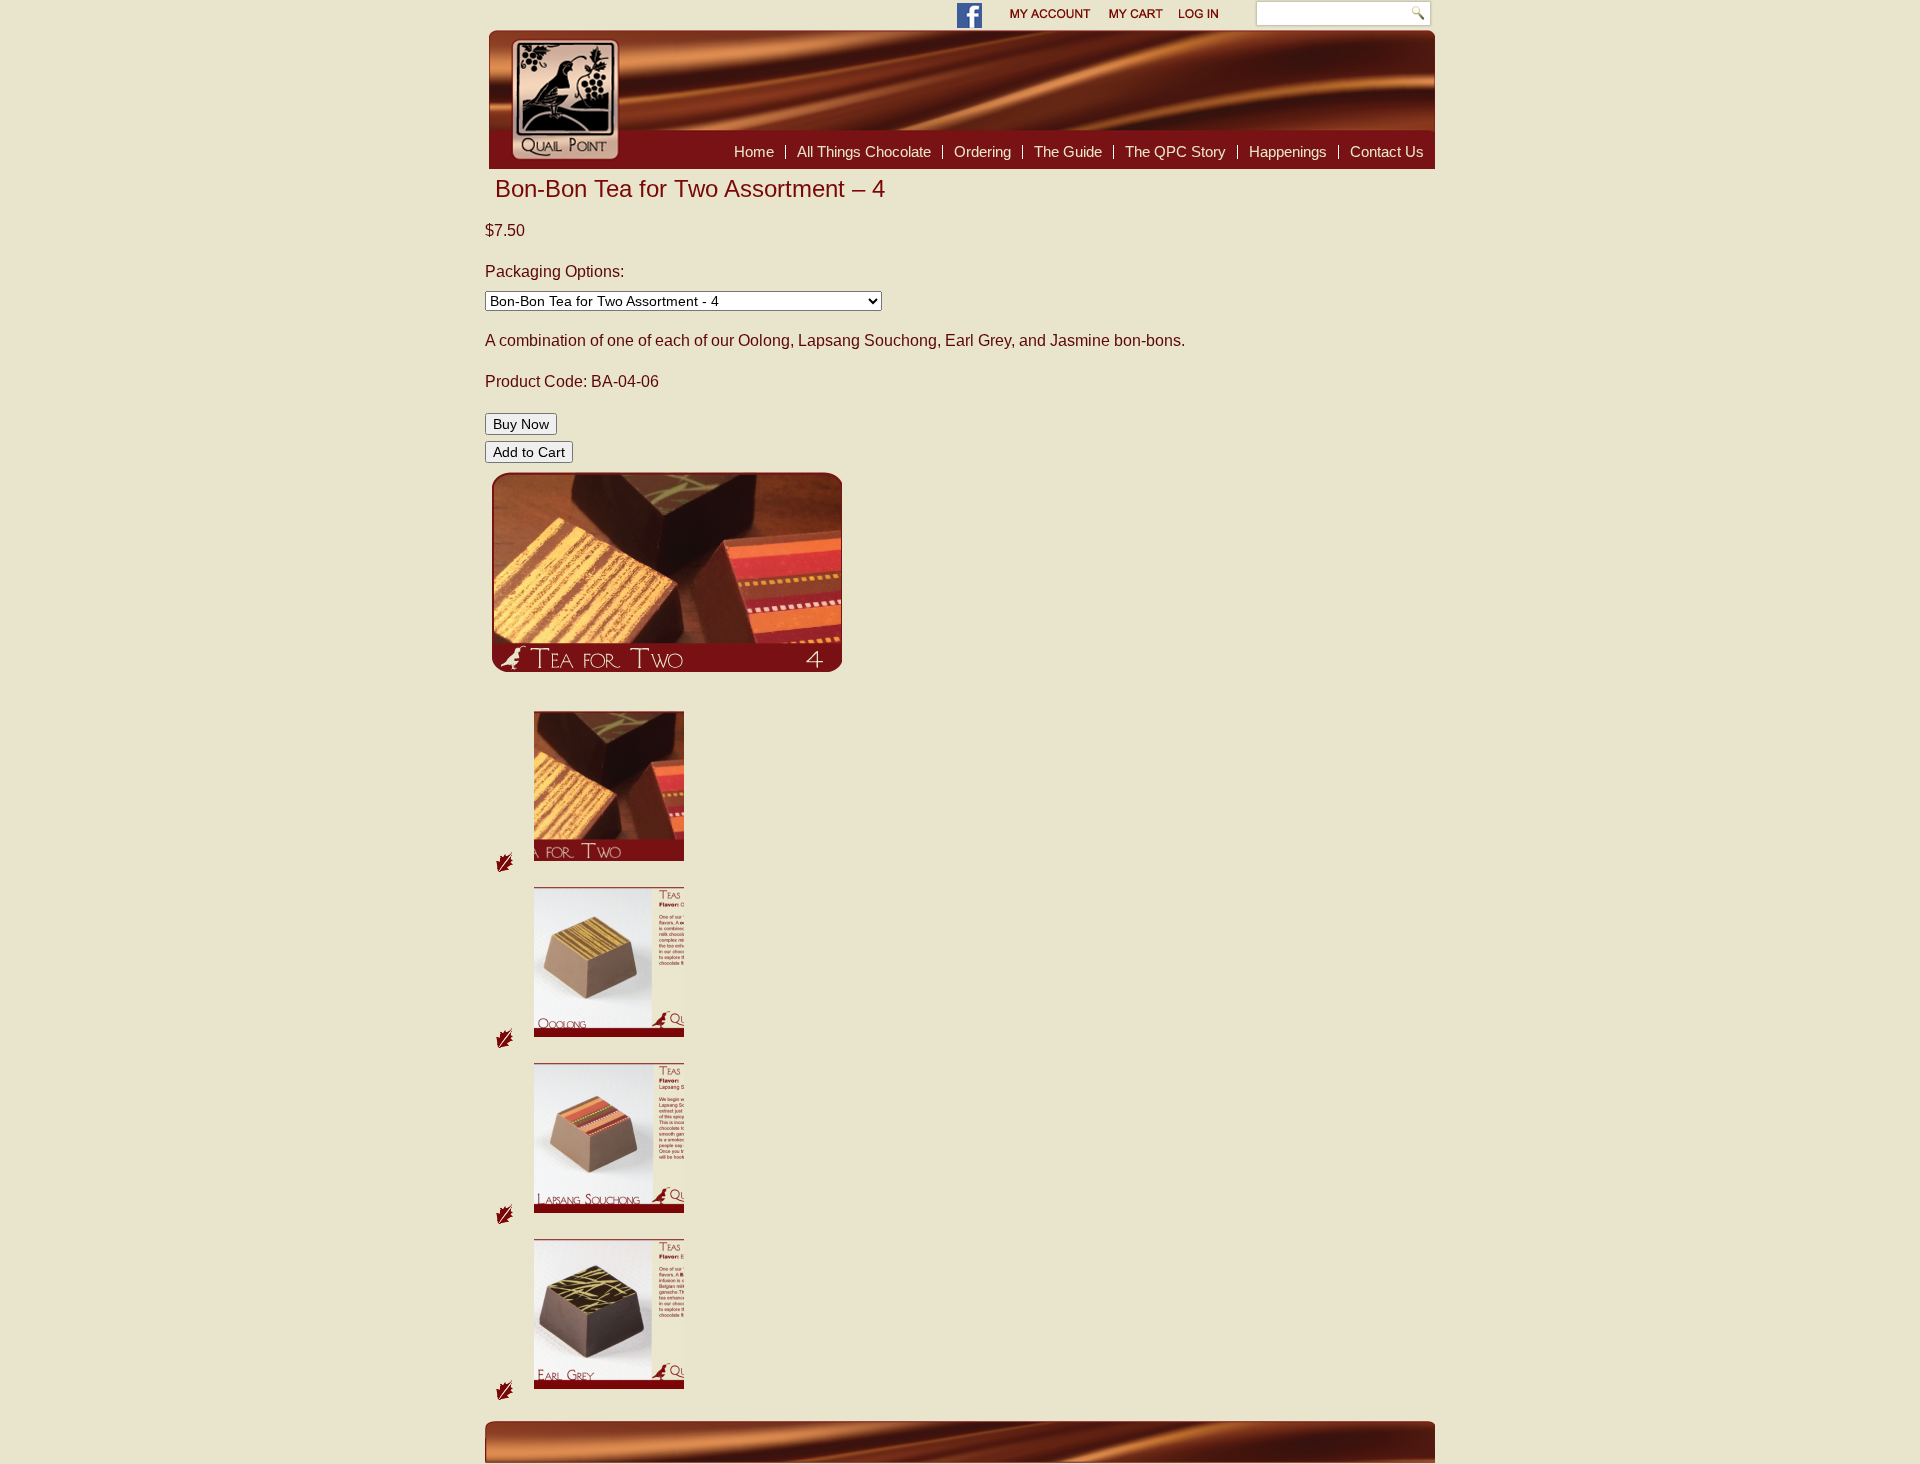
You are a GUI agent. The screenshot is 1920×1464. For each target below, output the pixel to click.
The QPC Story (1175, 151)
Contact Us (1387, 151)
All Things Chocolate (864, 151)
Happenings (1288, 151)
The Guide (1068, 151)
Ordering (982, 151)
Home (754, 151)
